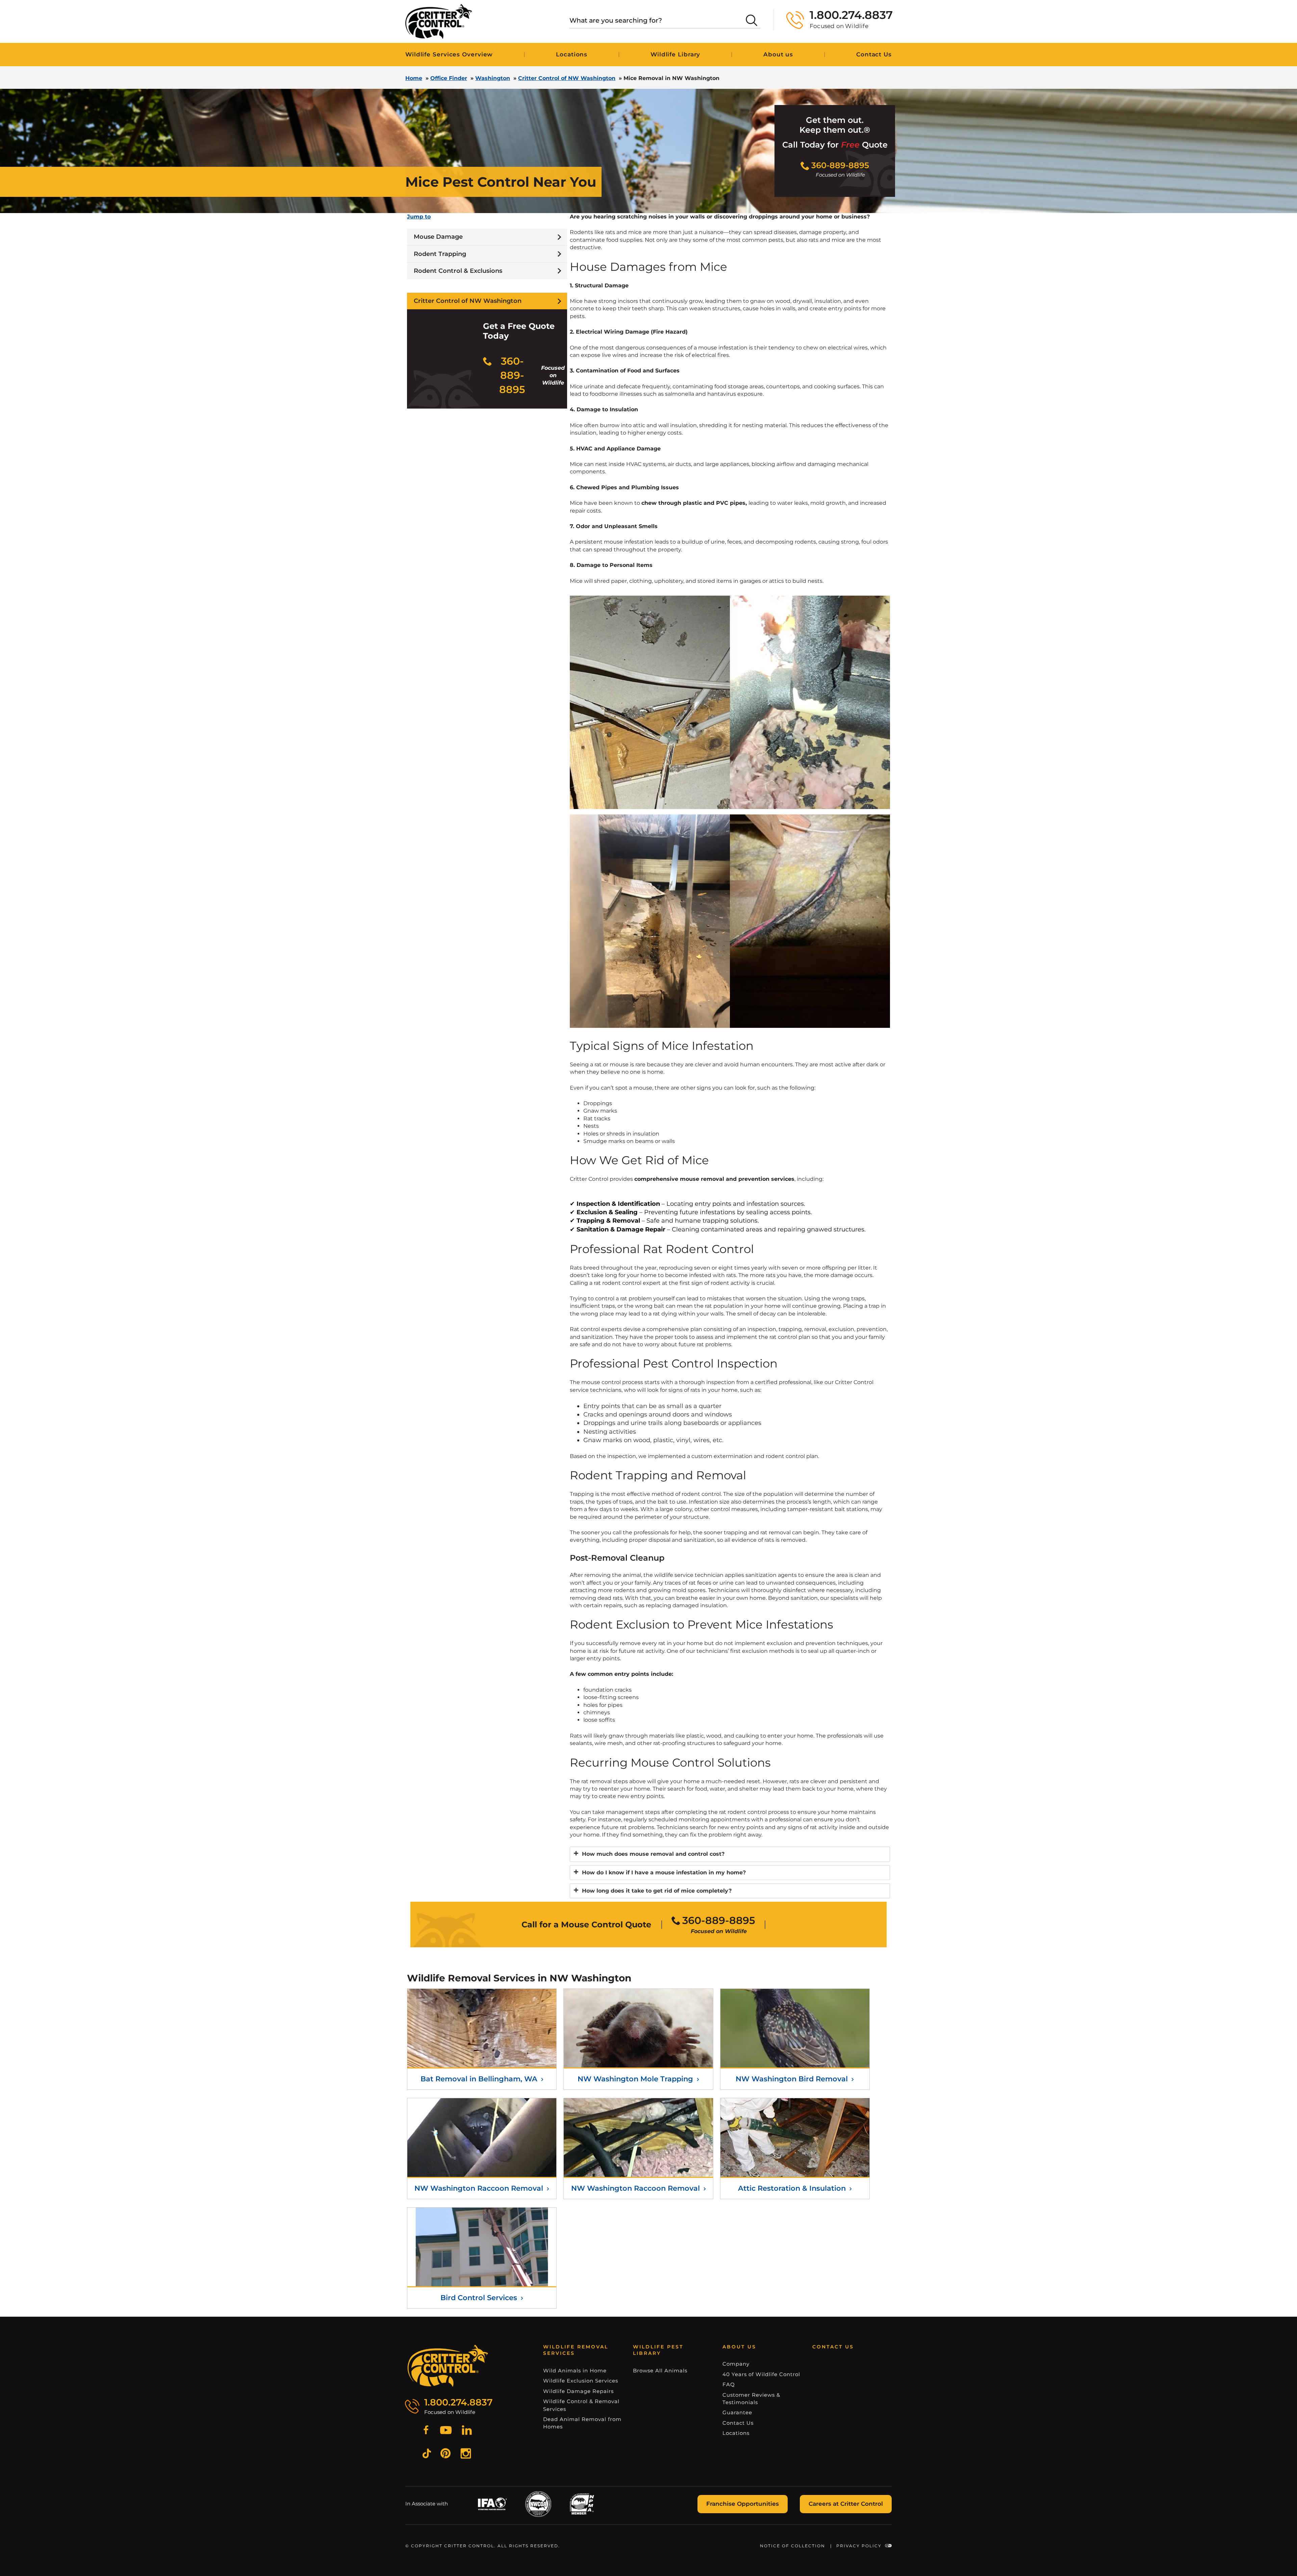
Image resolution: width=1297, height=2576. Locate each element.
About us (778, 54)
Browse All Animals (660, 2371)
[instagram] (466, 2454)
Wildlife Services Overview (449, 54)
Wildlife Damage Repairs (578, 2391)
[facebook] (426, 2431)
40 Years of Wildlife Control (761, 2374)
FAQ (729, 2384)
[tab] (730, 1854)
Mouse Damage (438, 237)
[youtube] (446, 2431)
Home (414, 78)
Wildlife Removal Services (576, 2350)
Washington (493, 78)
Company (736, 2364)
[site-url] (448, 2366)
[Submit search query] (752, 20)
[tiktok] (427, 2454)
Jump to (419, 217)
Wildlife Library (675, 54)
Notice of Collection (793, 2546)
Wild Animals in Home (575, 2371)
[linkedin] (467, 2431)
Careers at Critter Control (846, 2504)
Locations (572, 54)
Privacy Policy (859, 2546)
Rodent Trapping (440, 254)
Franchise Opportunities (743, 2504)
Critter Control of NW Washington (567, 78)
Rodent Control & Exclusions (458, 271)
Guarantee (737, 2412)
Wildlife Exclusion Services (581, 2381)
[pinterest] (446, 2454)
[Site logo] (439, 21)
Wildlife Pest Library (658, 2350)
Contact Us (874, 54)
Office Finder (449, 78)
